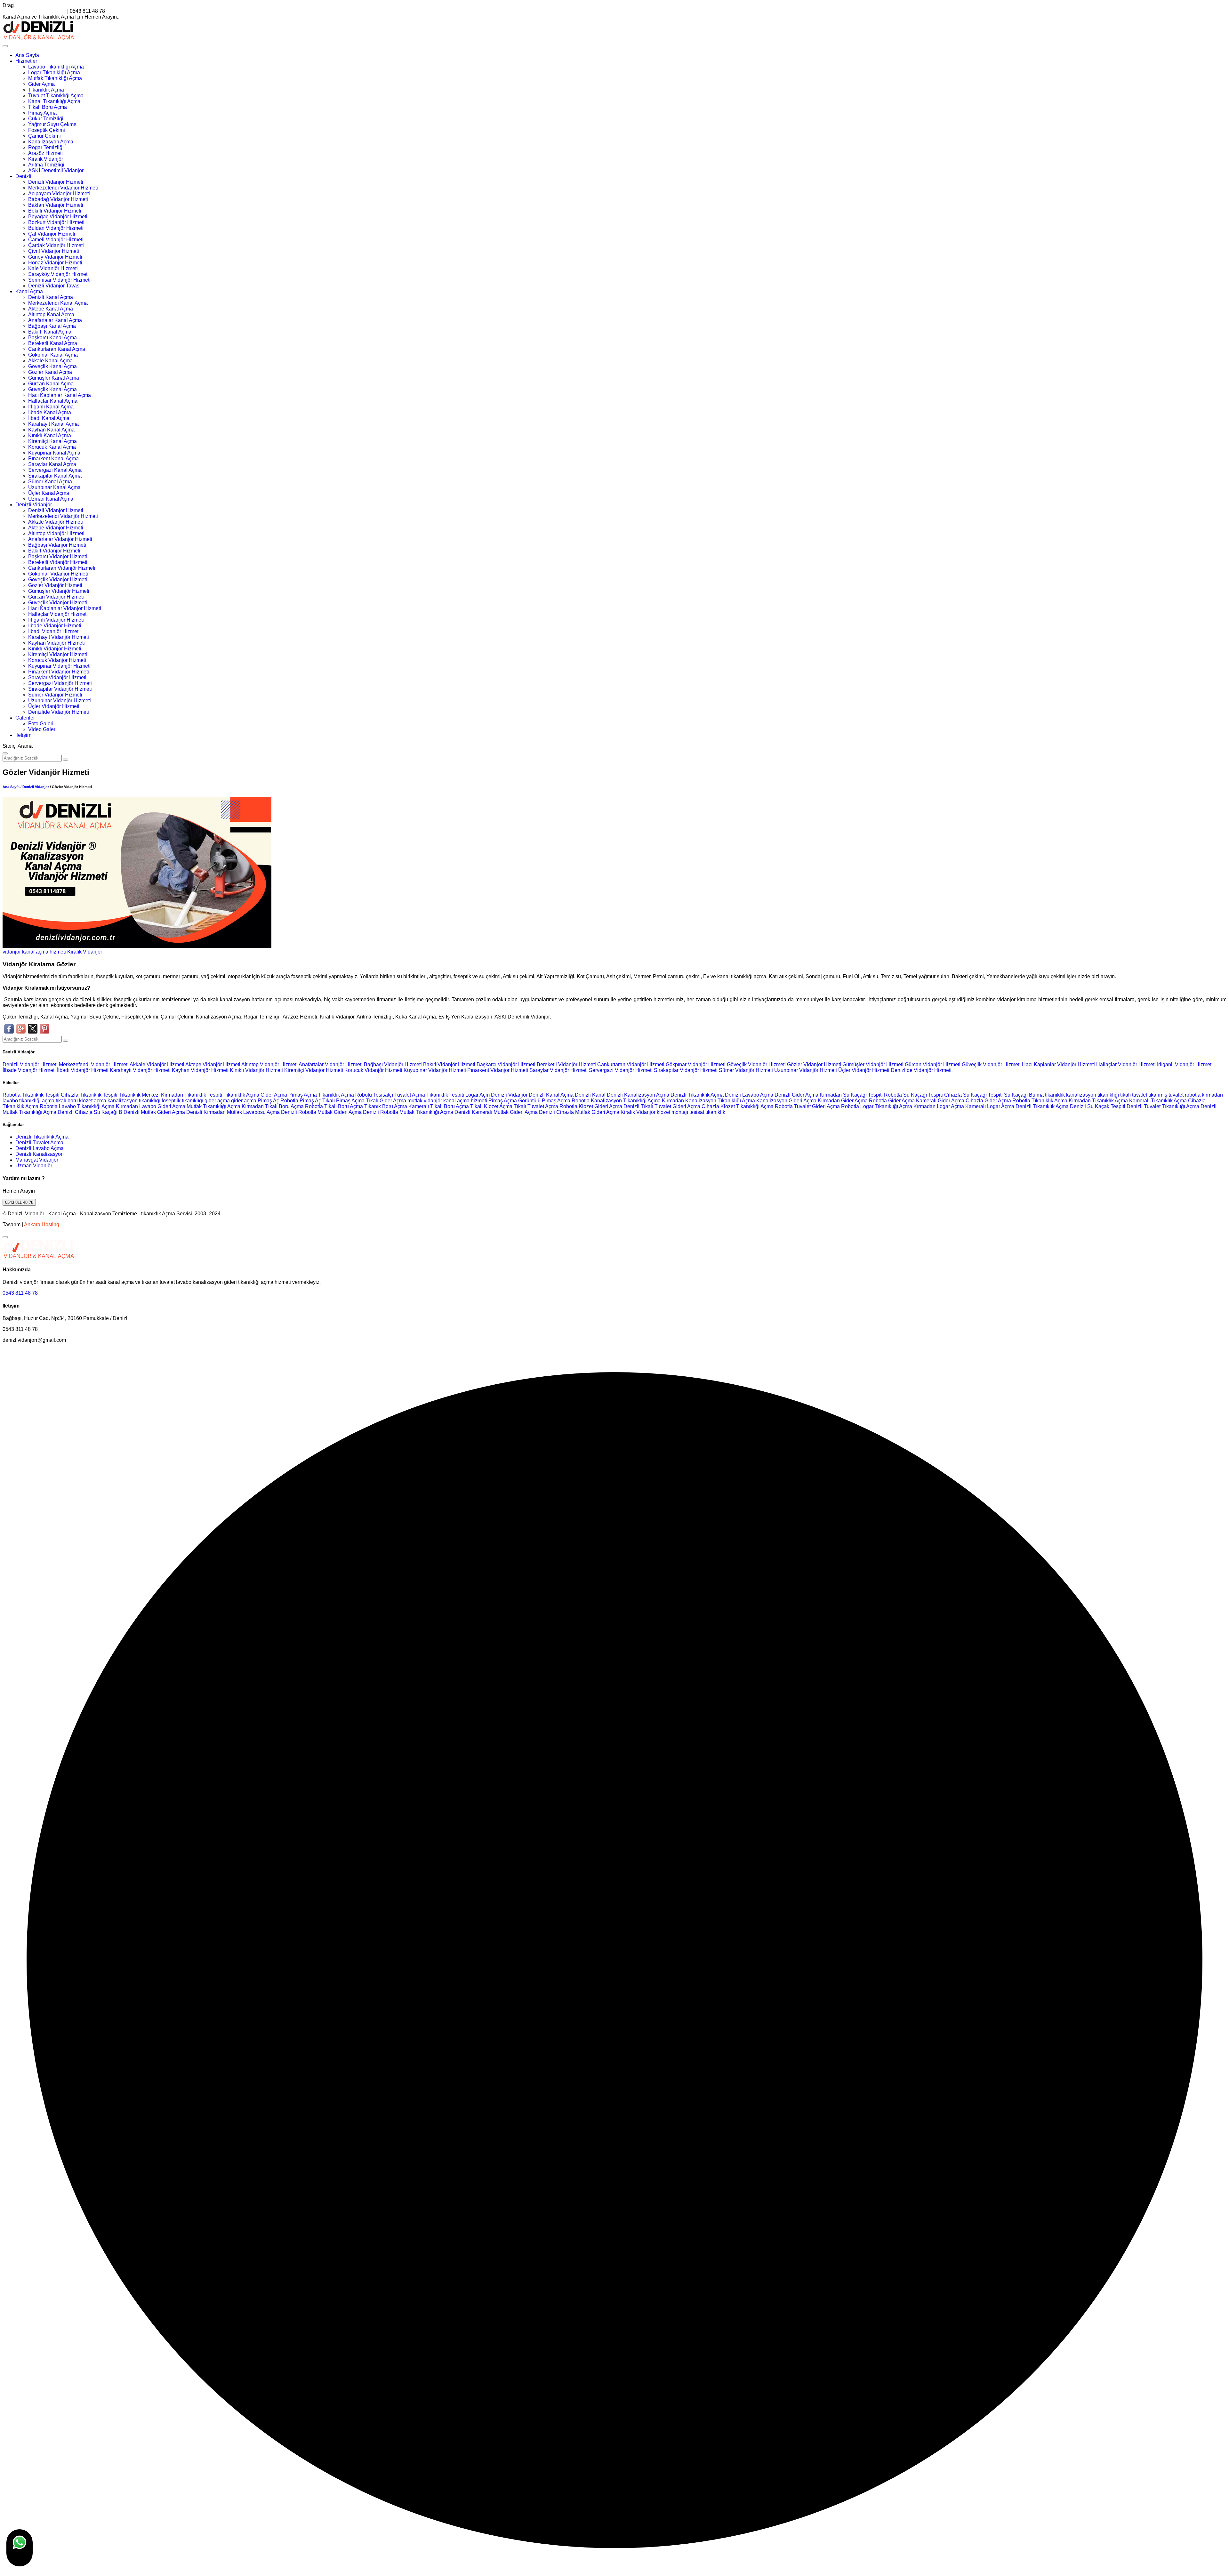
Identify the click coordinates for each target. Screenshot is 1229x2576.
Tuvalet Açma (410, 1095)
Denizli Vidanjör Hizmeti (56, 182)
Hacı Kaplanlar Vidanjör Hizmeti (65, 608)
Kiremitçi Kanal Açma (52, 441)
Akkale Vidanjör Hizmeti (56, 522)
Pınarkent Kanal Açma (53, 459)
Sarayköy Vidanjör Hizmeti (58, 274)
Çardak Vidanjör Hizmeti (56, 245)
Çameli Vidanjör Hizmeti (56, 240)
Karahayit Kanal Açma (53, 424)
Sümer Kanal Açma (50, 482)
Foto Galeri (41, 724)
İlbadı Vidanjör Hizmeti (54, 631)
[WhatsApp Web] (20, 2548)
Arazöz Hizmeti (45, 153)
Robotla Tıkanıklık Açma (1040, 1101)
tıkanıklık (1055, 1095)
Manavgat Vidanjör (37, 1160)
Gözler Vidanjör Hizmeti (55, 585)
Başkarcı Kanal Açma (52, 338)
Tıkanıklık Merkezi (139, 1095)
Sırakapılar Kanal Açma (55, 476)
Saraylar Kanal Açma (52, 464)
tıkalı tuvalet (1134, 1095)
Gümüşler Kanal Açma (54, 378)
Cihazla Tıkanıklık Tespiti (89, 1095)
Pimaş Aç (268, 1101)
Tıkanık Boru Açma (386, 1106)
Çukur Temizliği (46, 119)
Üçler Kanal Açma (49, 493)
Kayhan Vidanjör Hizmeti (56, 643)
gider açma (217, 1101)
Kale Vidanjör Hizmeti (53, 268)
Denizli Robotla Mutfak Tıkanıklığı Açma (408, 1112)
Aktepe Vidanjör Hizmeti (56, 528)
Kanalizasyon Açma (51, 142)
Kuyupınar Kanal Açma (54, 453)
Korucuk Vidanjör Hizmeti (57, 660)
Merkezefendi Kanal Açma (58, 303)
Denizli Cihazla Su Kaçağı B (90, 1112)
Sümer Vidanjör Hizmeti (55, 695)
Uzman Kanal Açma (51, 499)
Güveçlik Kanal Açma (52, 389)
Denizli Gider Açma (796, 1095)
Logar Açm (478, 1095)
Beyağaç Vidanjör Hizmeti (58, 217)
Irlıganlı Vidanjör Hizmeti (56, 620)
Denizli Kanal (590, 1095)
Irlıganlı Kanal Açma (51, 407)
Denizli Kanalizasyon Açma (638, 1095)
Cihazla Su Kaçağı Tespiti (973, 1095)
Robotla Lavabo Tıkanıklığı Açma (77, 1106)
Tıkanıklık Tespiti (445, 1095)
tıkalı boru (67, 1101)
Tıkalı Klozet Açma (491, 1106)
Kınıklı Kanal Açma (50, 435)
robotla (1193, 1095)
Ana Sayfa (27, 55)
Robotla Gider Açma (892, 1101)
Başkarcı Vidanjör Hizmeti (58, 556)
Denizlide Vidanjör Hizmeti (59, 712)
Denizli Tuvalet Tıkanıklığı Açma (1163, 1106)
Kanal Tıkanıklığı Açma (54, 101)
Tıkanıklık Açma (46, 90)
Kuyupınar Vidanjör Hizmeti (59, 666)
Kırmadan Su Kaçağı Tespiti (851, 1095)
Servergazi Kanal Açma (55, 470)
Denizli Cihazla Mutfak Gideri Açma (579, 1112)
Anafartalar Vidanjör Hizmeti (60, 539)
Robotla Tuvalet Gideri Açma (807, 1106)
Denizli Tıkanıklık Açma (697, 1095)
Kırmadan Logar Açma (939, 1106)
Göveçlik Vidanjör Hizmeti (58, 580)
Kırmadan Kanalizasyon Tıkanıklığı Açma (708, 1101)
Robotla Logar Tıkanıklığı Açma (877, 1106)
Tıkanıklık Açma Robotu (345, 1095)
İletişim (23, 735)
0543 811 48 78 (19, 1202)
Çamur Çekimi (44, 136)
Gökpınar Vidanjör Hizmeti (58, 574)
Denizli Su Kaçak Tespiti (1098, 1106)
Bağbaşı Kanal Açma (52, 326)
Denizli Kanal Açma (51, 297)
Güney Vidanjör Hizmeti (55, 257)
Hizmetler (26, 61)
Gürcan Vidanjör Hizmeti (56, 597)
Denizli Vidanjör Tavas (54, 286)
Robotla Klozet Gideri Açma (591, 1106)
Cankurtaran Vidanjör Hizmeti (62, 568)
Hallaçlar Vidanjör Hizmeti (58, 614)
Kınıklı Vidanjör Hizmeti (55, 649)
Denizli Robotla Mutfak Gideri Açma (321, 1112)
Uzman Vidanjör (34, 1166)
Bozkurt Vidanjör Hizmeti (56, 222)
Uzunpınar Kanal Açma (54, 487)
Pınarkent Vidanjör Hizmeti (59, 672)
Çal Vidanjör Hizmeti (52, 234)
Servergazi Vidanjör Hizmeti (60, 683)
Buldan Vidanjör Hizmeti (56, 228)
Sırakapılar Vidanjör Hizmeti (60, 689)
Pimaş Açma (42, 113)
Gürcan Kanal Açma (51, 384)
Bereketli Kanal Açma (53, 343)
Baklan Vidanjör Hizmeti (56, 205)
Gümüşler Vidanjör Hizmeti (59, 591)
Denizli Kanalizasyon (40, 1154)
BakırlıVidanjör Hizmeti (54, 551)
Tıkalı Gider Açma (386, 1101)
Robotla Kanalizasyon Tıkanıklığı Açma (616, 1101)
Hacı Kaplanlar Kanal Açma (60, 395)
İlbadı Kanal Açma (49, 418)
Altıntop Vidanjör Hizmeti (56, 533)
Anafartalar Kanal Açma (55, 320)
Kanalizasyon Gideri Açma (786, 1101)
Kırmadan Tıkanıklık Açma (1098, 1101)
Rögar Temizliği (46, 147)
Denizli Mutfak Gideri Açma (154, 1112)
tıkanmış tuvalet (1166, 1095)
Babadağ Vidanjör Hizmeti (58, 199)
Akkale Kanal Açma (50, 361)
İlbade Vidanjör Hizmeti (55, 626)
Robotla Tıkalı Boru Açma (334, 1106)
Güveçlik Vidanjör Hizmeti (58, 603)
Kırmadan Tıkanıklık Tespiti (192, 1095)
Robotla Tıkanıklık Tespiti (31, 1095)
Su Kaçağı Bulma (1024, 1095)
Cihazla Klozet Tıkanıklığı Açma (738, 1106)
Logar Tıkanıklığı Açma (54, 72)
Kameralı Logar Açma (990, 1106)
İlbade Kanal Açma (50, 412)
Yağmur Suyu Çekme (52, 124)
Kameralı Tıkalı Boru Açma (439, 1106)
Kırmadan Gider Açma (843, 1101)
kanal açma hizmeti (44, 952)
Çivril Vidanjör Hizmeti (54, 251)
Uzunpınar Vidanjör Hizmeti (60, 700)
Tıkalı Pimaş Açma (343, 1101)
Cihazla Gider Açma (988, 1101)
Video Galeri (42, 729)
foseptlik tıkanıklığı (183, 1101)
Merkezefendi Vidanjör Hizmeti (63, 188)
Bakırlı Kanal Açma (50, 332)
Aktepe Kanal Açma (51, 309)
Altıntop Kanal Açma (51, 314)
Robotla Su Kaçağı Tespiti (913, 1095)
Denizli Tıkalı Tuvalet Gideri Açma (662, 1106)
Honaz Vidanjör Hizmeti (55, 263)
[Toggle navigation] (5, 46)
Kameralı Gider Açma (940, 1101)
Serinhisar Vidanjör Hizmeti (59, 280)
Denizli (23, 176)
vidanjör (12, 952)
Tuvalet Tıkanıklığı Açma (56, 96)
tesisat (697, 1112)
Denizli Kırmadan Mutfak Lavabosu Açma (233, 1112)
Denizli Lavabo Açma (749, 1095)
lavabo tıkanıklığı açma (28, 1101)
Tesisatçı (383, 1095)
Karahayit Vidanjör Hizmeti (59, 637)
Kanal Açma (29, 291)
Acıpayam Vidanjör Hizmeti (59, 193)
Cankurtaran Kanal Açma (57, 349)
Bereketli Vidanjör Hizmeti (58, 562)
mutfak (416, 1101)
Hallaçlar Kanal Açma (53, 401)
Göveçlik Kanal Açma (52, 366)
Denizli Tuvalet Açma (39, 1143)
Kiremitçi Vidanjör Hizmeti (58, 654)
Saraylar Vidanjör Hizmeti (57, 677)
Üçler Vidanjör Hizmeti (54, 706)
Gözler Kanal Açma (50, 372)
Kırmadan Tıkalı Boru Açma (273, 1106)
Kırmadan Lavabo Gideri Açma (151, 1106)
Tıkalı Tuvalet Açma (536, 1106)
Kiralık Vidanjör (46, 159)
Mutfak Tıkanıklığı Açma (55, 78)
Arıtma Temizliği (46, 165)
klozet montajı (672, 1112)
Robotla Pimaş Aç (301, 1101)
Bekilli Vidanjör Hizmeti (55, 211)
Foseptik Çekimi (47, 130)
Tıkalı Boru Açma (48, 107)
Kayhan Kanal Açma (51, 430)
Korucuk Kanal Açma (52, 447)
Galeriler (25, 718)
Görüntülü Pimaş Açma (544, 1101)
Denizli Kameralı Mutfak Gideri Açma (496, 1112)
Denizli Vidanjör (34, 505)
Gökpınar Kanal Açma (53, 355)
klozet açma (93, 1101)
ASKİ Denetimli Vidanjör (56, 170)
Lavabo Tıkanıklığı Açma (56, 67)
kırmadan (1212, 1095)
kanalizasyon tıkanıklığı (1093, 1095)
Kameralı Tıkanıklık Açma (1158, 1101)
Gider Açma (41, 84)
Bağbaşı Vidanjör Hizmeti (57, 545)
